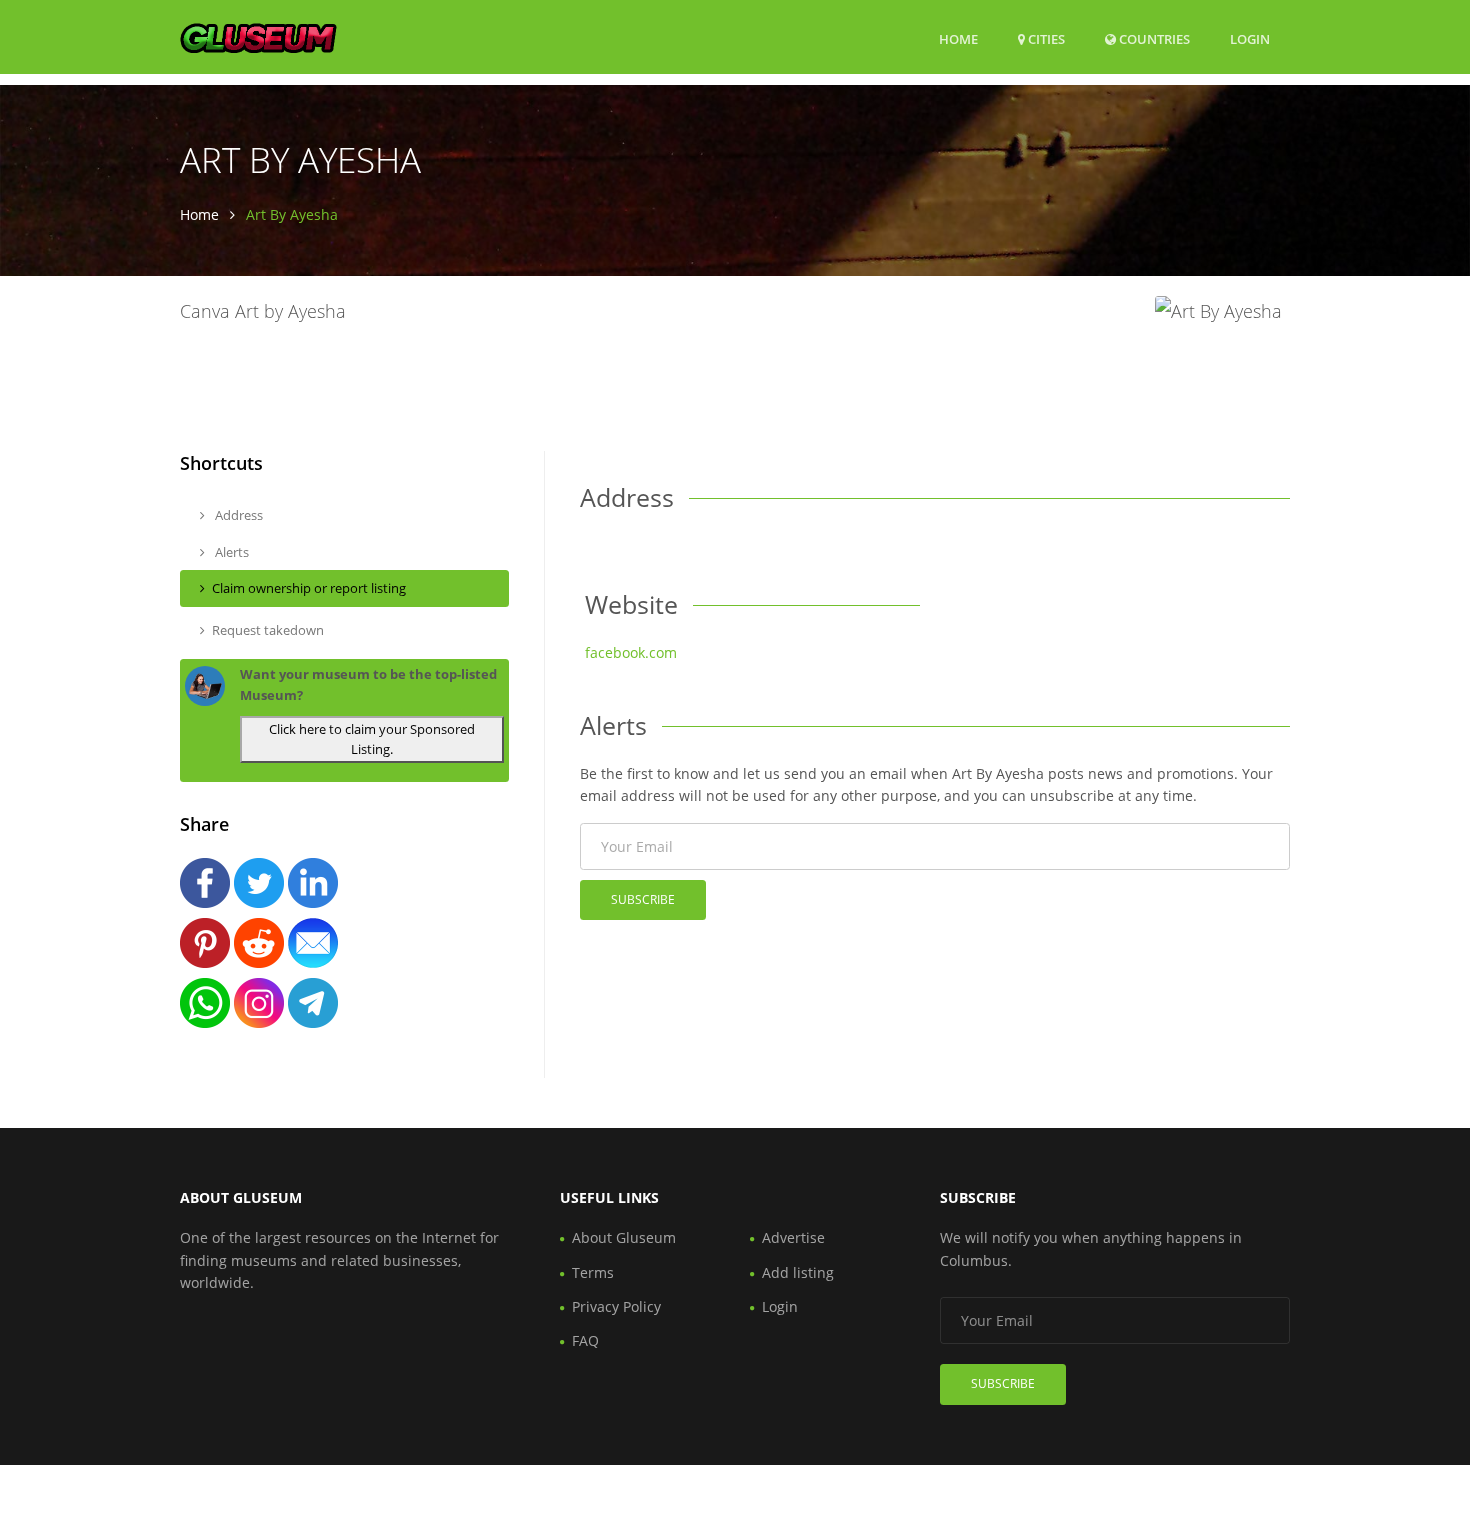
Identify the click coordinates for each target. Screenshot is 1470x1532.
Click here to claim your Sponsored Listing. (372, 739)
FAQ (585, 1340)
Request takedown (268, 630)
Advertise (793, 1237)
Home (958, 39)
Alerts (230, 552)
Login (1250, 38)
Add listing (798, 1272)
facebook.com (631, 652)
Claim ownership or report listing (309, 588)
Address (237, 515)
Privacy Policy (616, 1306)
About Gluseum (624, 1237)
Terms (593, 1272)
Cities (1045, 39)
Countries (1153, 38)
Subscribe (643, 899)
